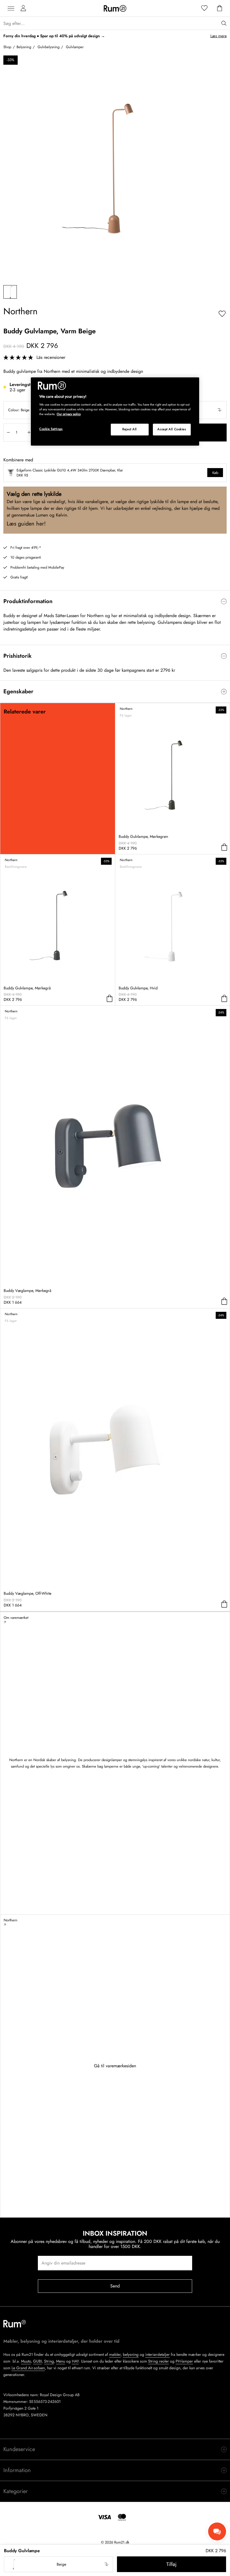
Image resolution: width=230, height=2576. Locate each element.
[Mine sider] (23, 8)
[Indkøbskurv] (220, 8)
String (49, 2361)
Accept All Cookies (172, 429)
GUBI (37, 2361)
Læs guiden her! (26, 524)
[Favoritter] (204, 8)
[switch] (115, 601)
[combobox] (58, 2564)
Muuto (26, 2361)
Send (115, 2286)
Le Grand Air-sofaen (28, 2368)
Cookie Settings (51, 429)
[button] (58, 2564)
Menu (61, 2361)
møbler (115, 2354)
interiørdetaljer (157, 2354)
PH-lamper (184, 2361)
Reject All (130, 429)
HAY (75, 2361)
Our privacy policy (69, 414)
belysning (131, 2354)
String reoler (158, 2361)
